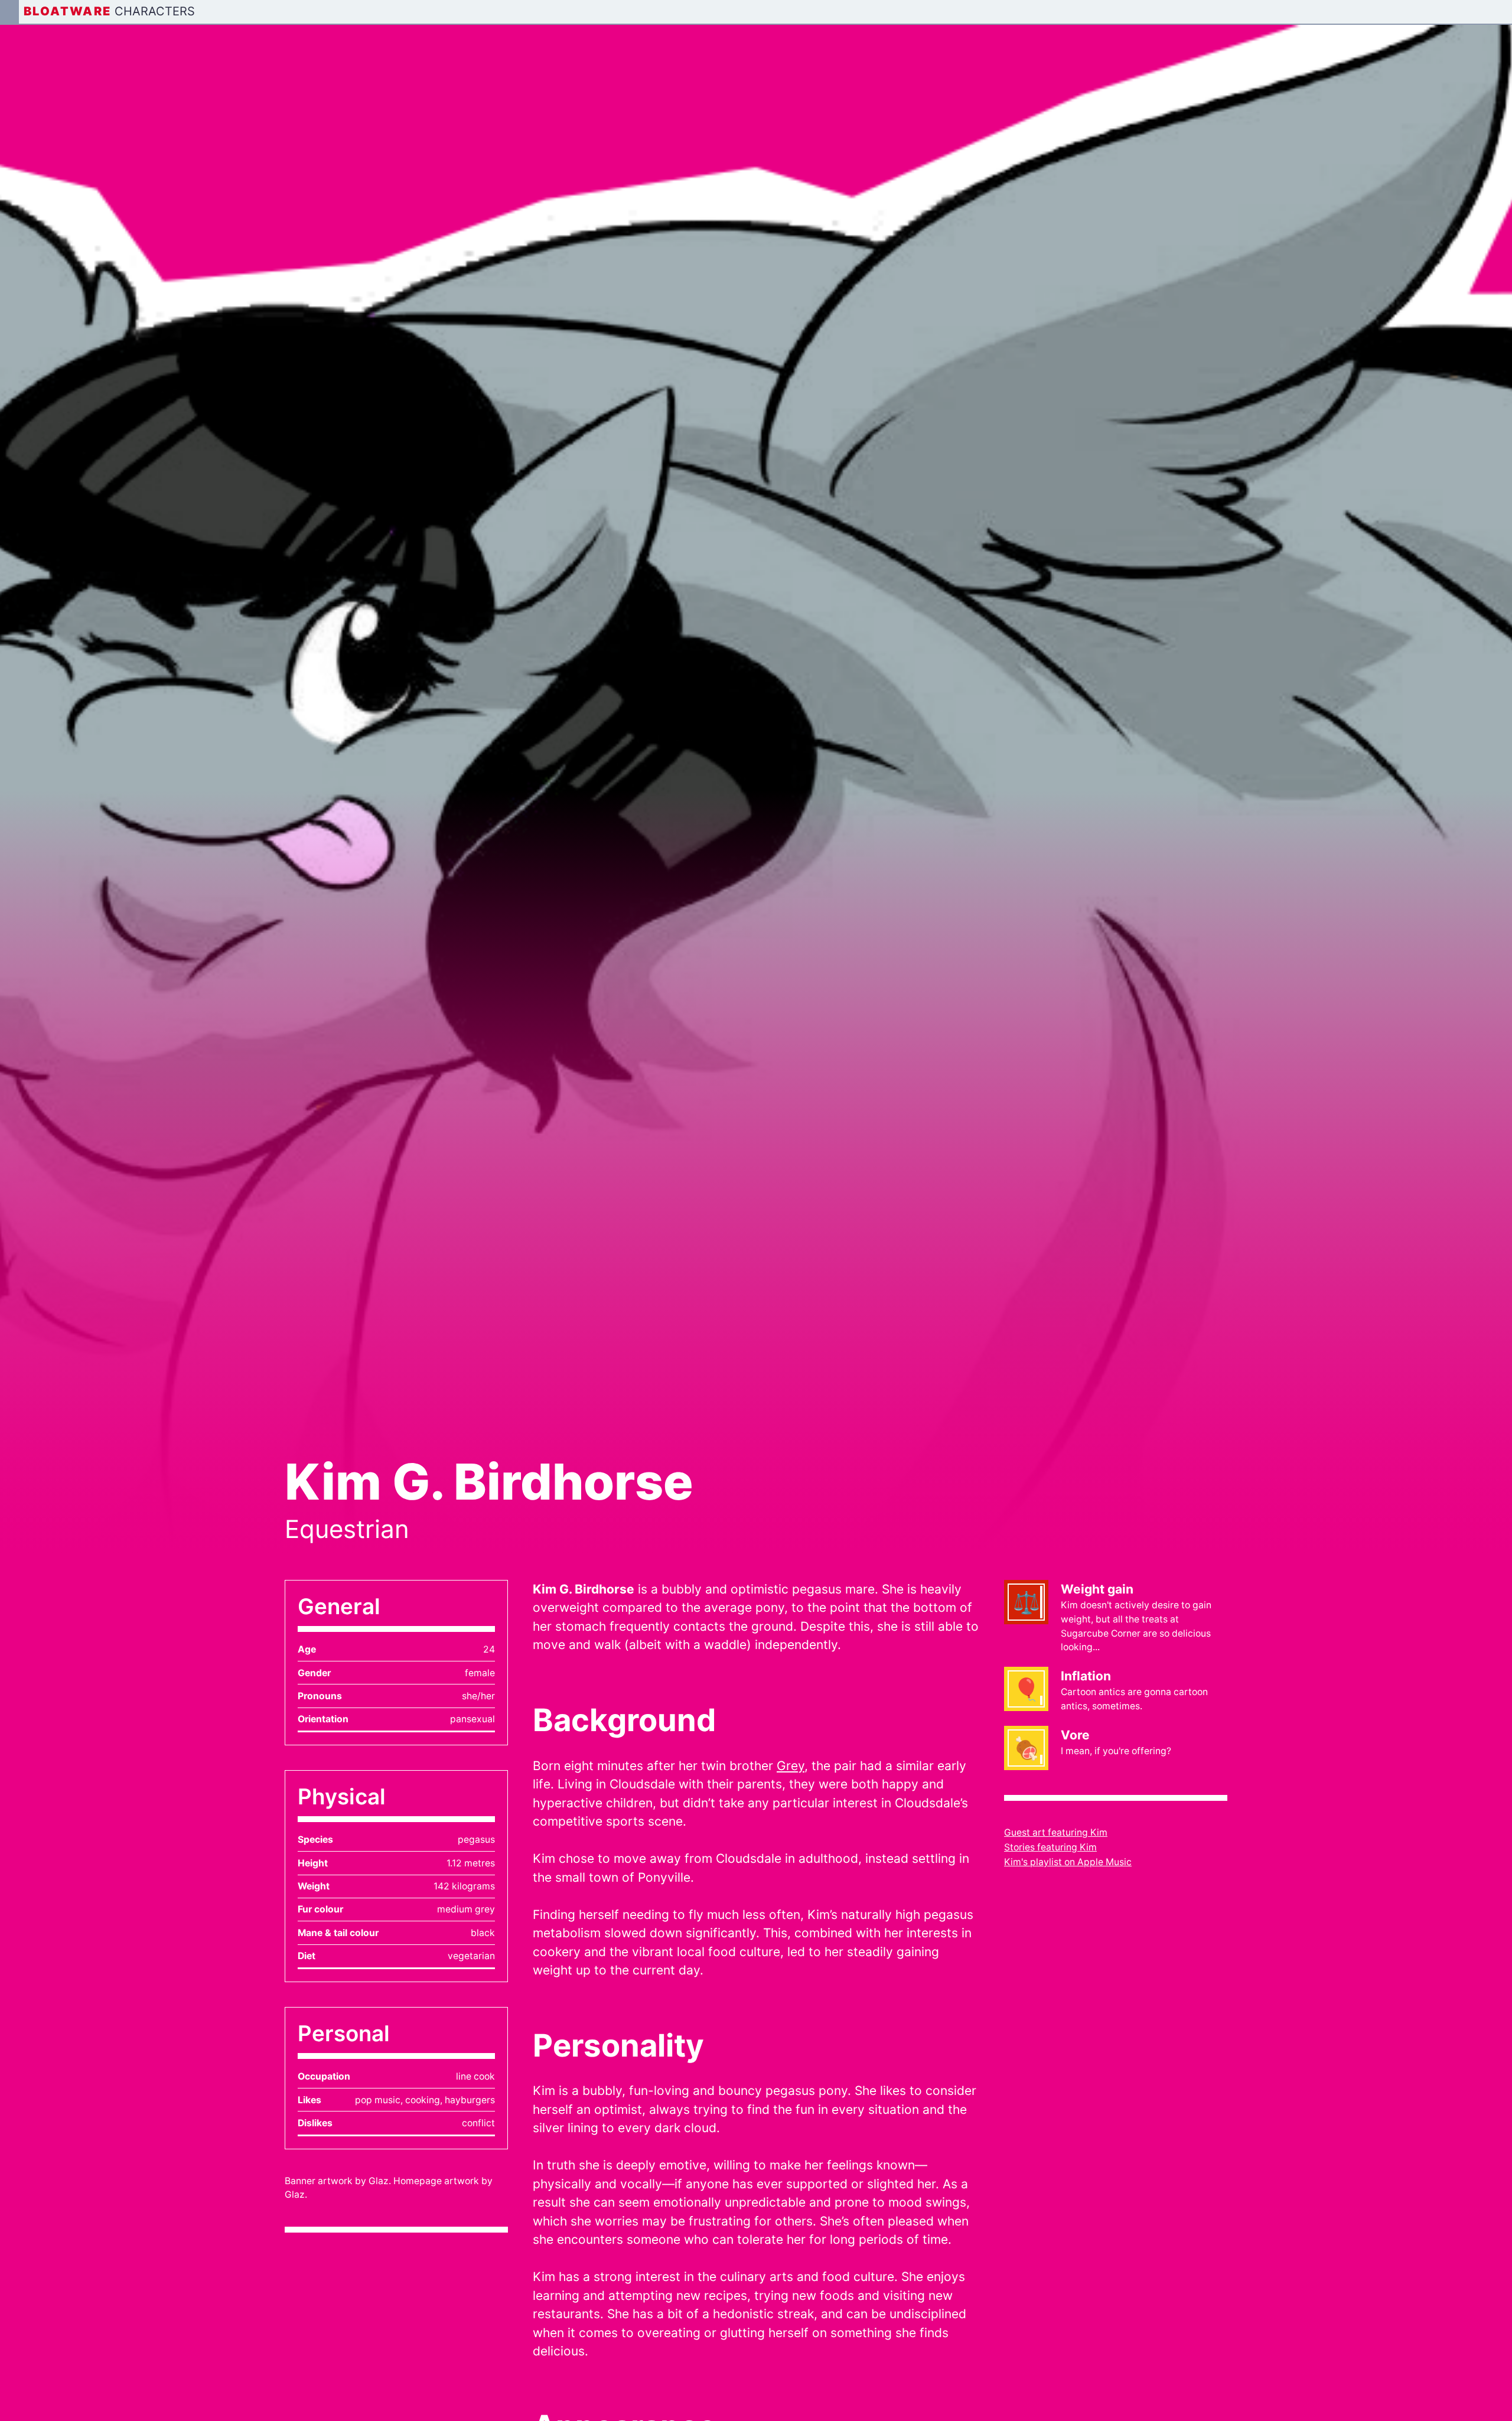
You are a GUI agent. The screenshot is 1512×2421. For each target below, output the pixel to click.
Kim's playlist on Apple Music (1068, 1862)
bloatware (68, 11)
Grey (791, 1766)
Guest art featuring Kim (1056, 1832)
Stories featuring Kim (1050, 1847)
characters (155, 11)
